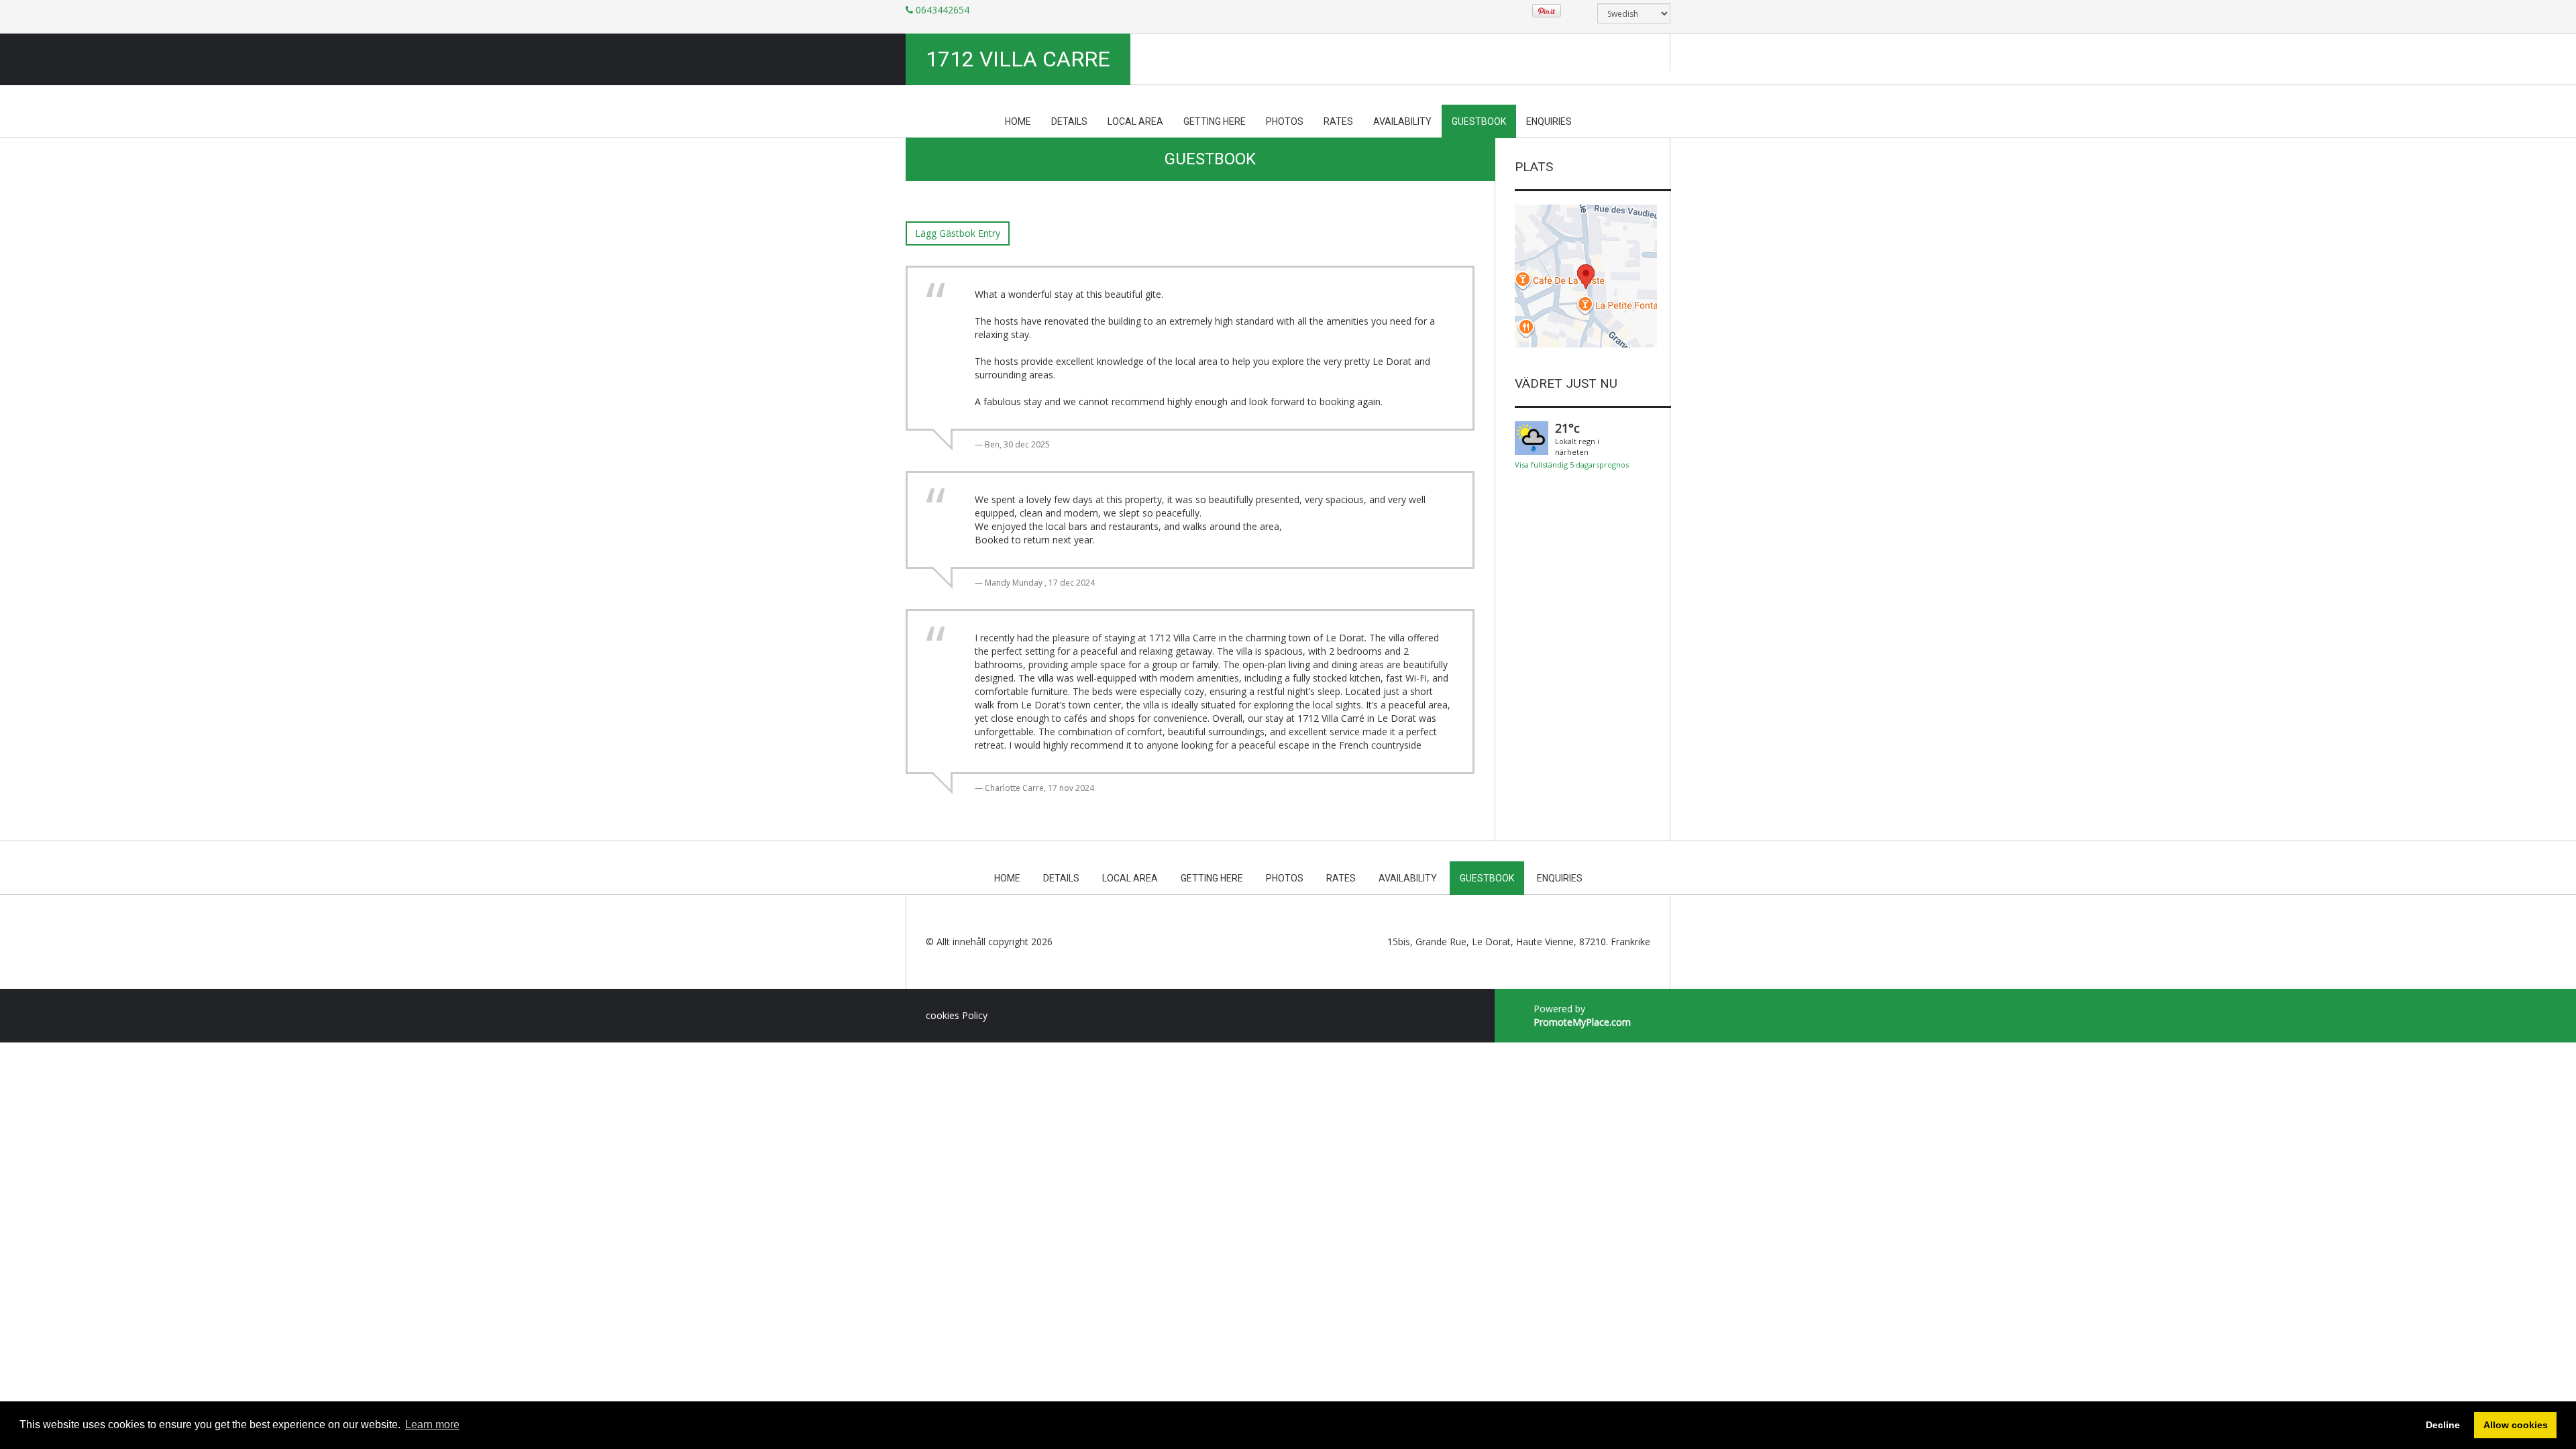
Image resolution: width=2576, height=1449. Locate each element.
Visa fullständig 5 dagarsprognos (1572, 465)
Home (1018, 121)
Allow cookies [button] (2516, 1425)
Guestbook (1479, 121)
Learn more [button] (432, 1425)
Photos (1285, 121)
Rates (1338, 121)
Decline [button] (2443, 1425)
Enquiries (1549, 121)
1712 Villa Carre (1018, 59)
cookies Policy (957, 1015)
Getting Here (1215, 121)
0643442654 (943, 10)
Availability (1402, 121)
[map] (1586, 276)
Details (1069, 121)
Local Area (1135, 121)
